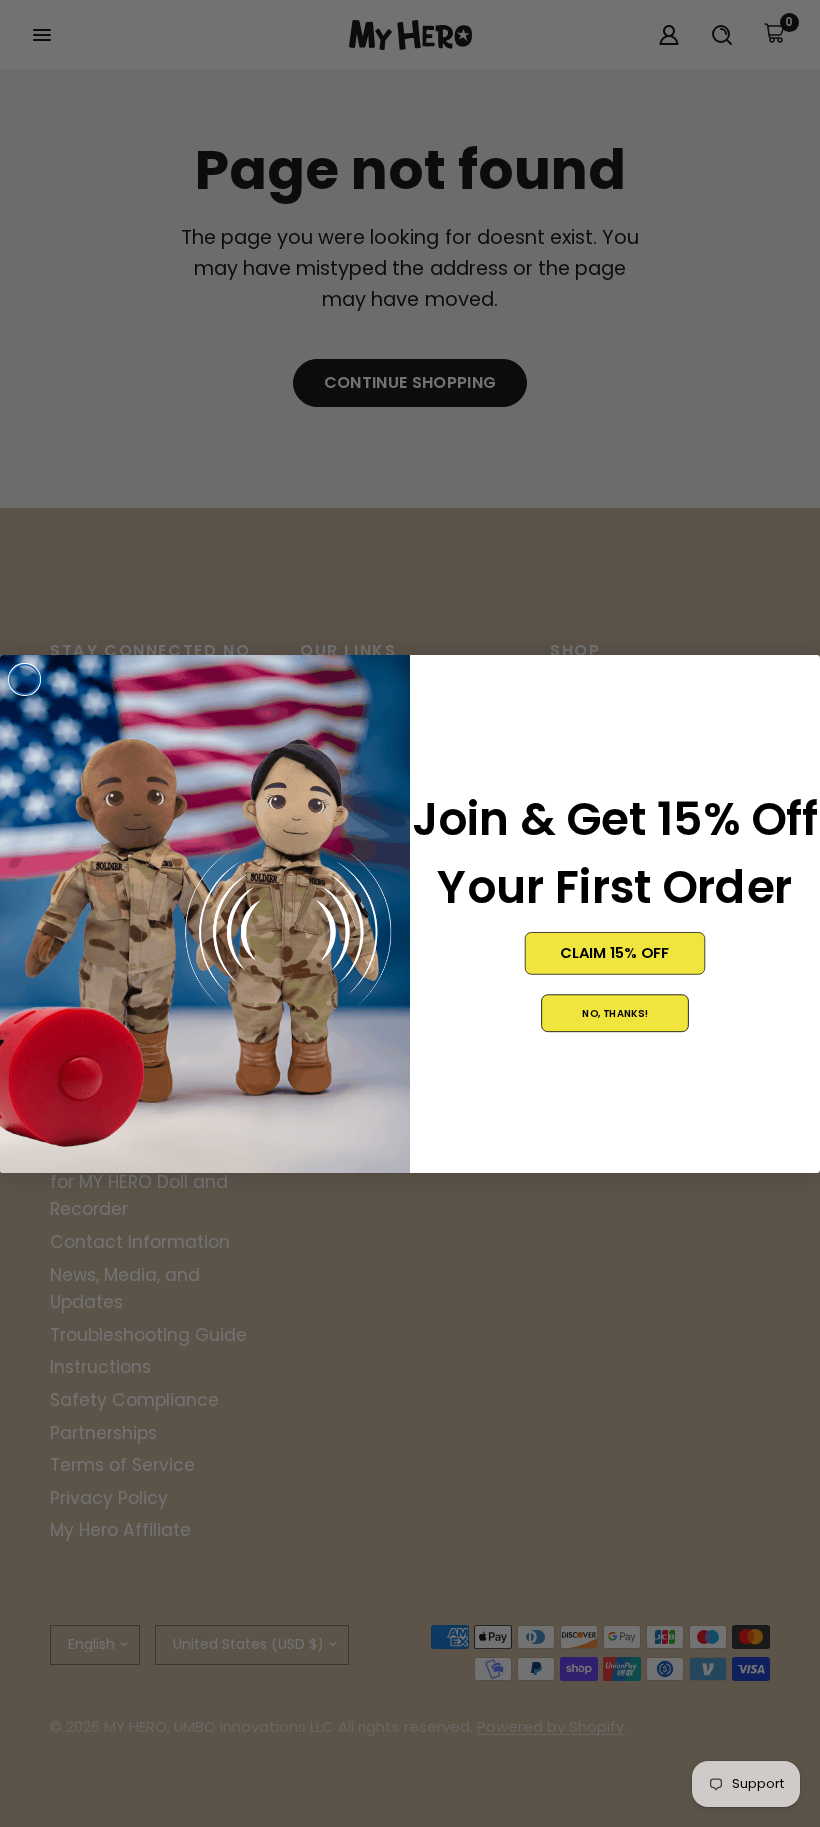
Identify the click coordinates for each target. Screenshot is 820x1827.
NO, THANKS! (615, 1012)
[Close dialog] (25, 679)
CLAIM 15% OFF (614, 952)
